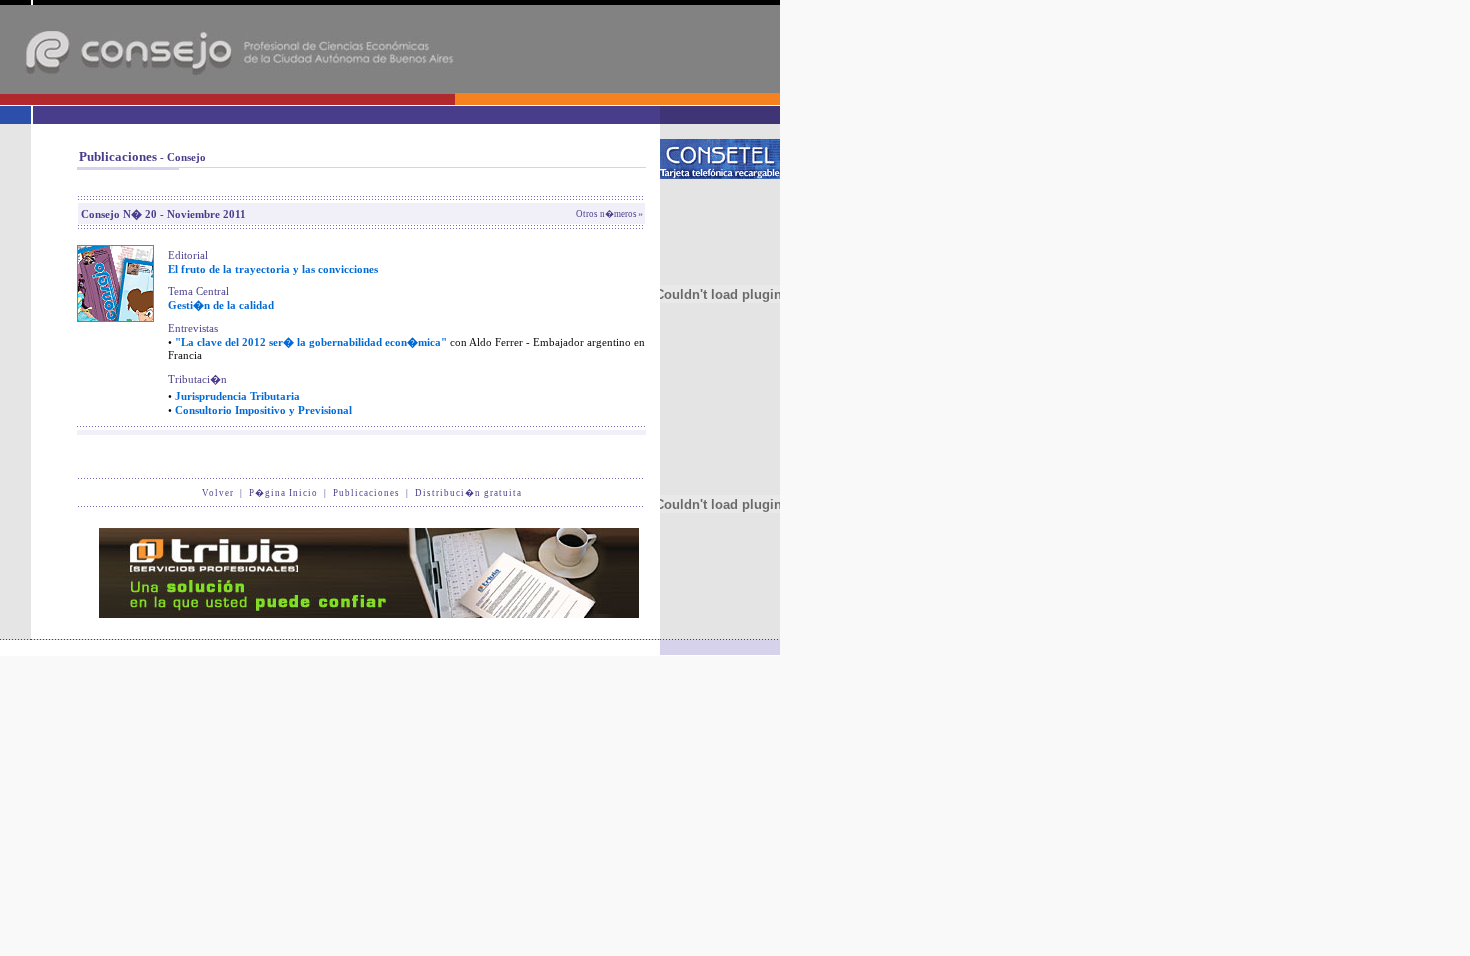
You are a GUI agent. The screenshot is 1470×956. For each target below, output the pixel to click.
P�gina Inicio (283, 493)
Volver (218, 493)
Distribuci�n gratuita (468, 493)
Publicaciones (366, 493)
